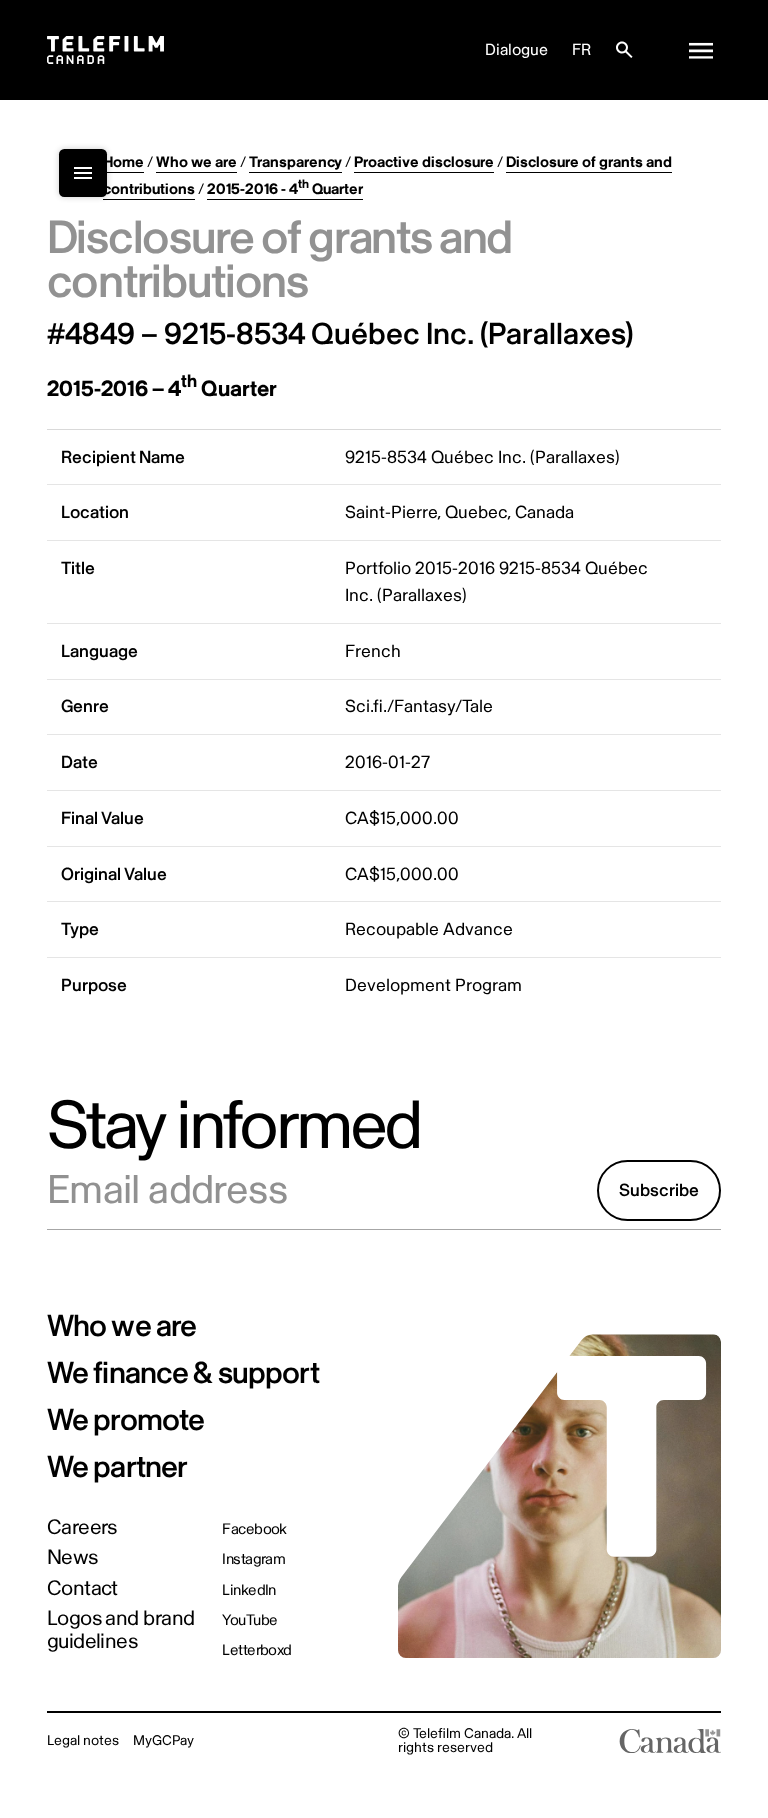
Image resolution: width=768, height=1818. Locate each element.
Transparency (295, 162)
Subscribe (659, 1190)
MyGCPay (163, 1740)
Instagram (253, 1559)
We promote (126, 1420)
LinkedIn (249, 1590)
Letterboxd (257, 1650)
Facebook (254, 1529)
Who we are (196, 162)
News (72, 1558)
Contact (82, 1589)
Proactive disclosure (424, 162)
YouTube (249, 1620)
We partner (117, 1467)
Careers (82, 1528)
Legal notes (83, 1740)
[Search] (624, 50)
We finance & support (183, 1373)
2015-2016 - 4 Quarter (285, 189)
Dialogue (516, 50)
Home (123, 162)
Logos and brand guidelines (121, 1631)
